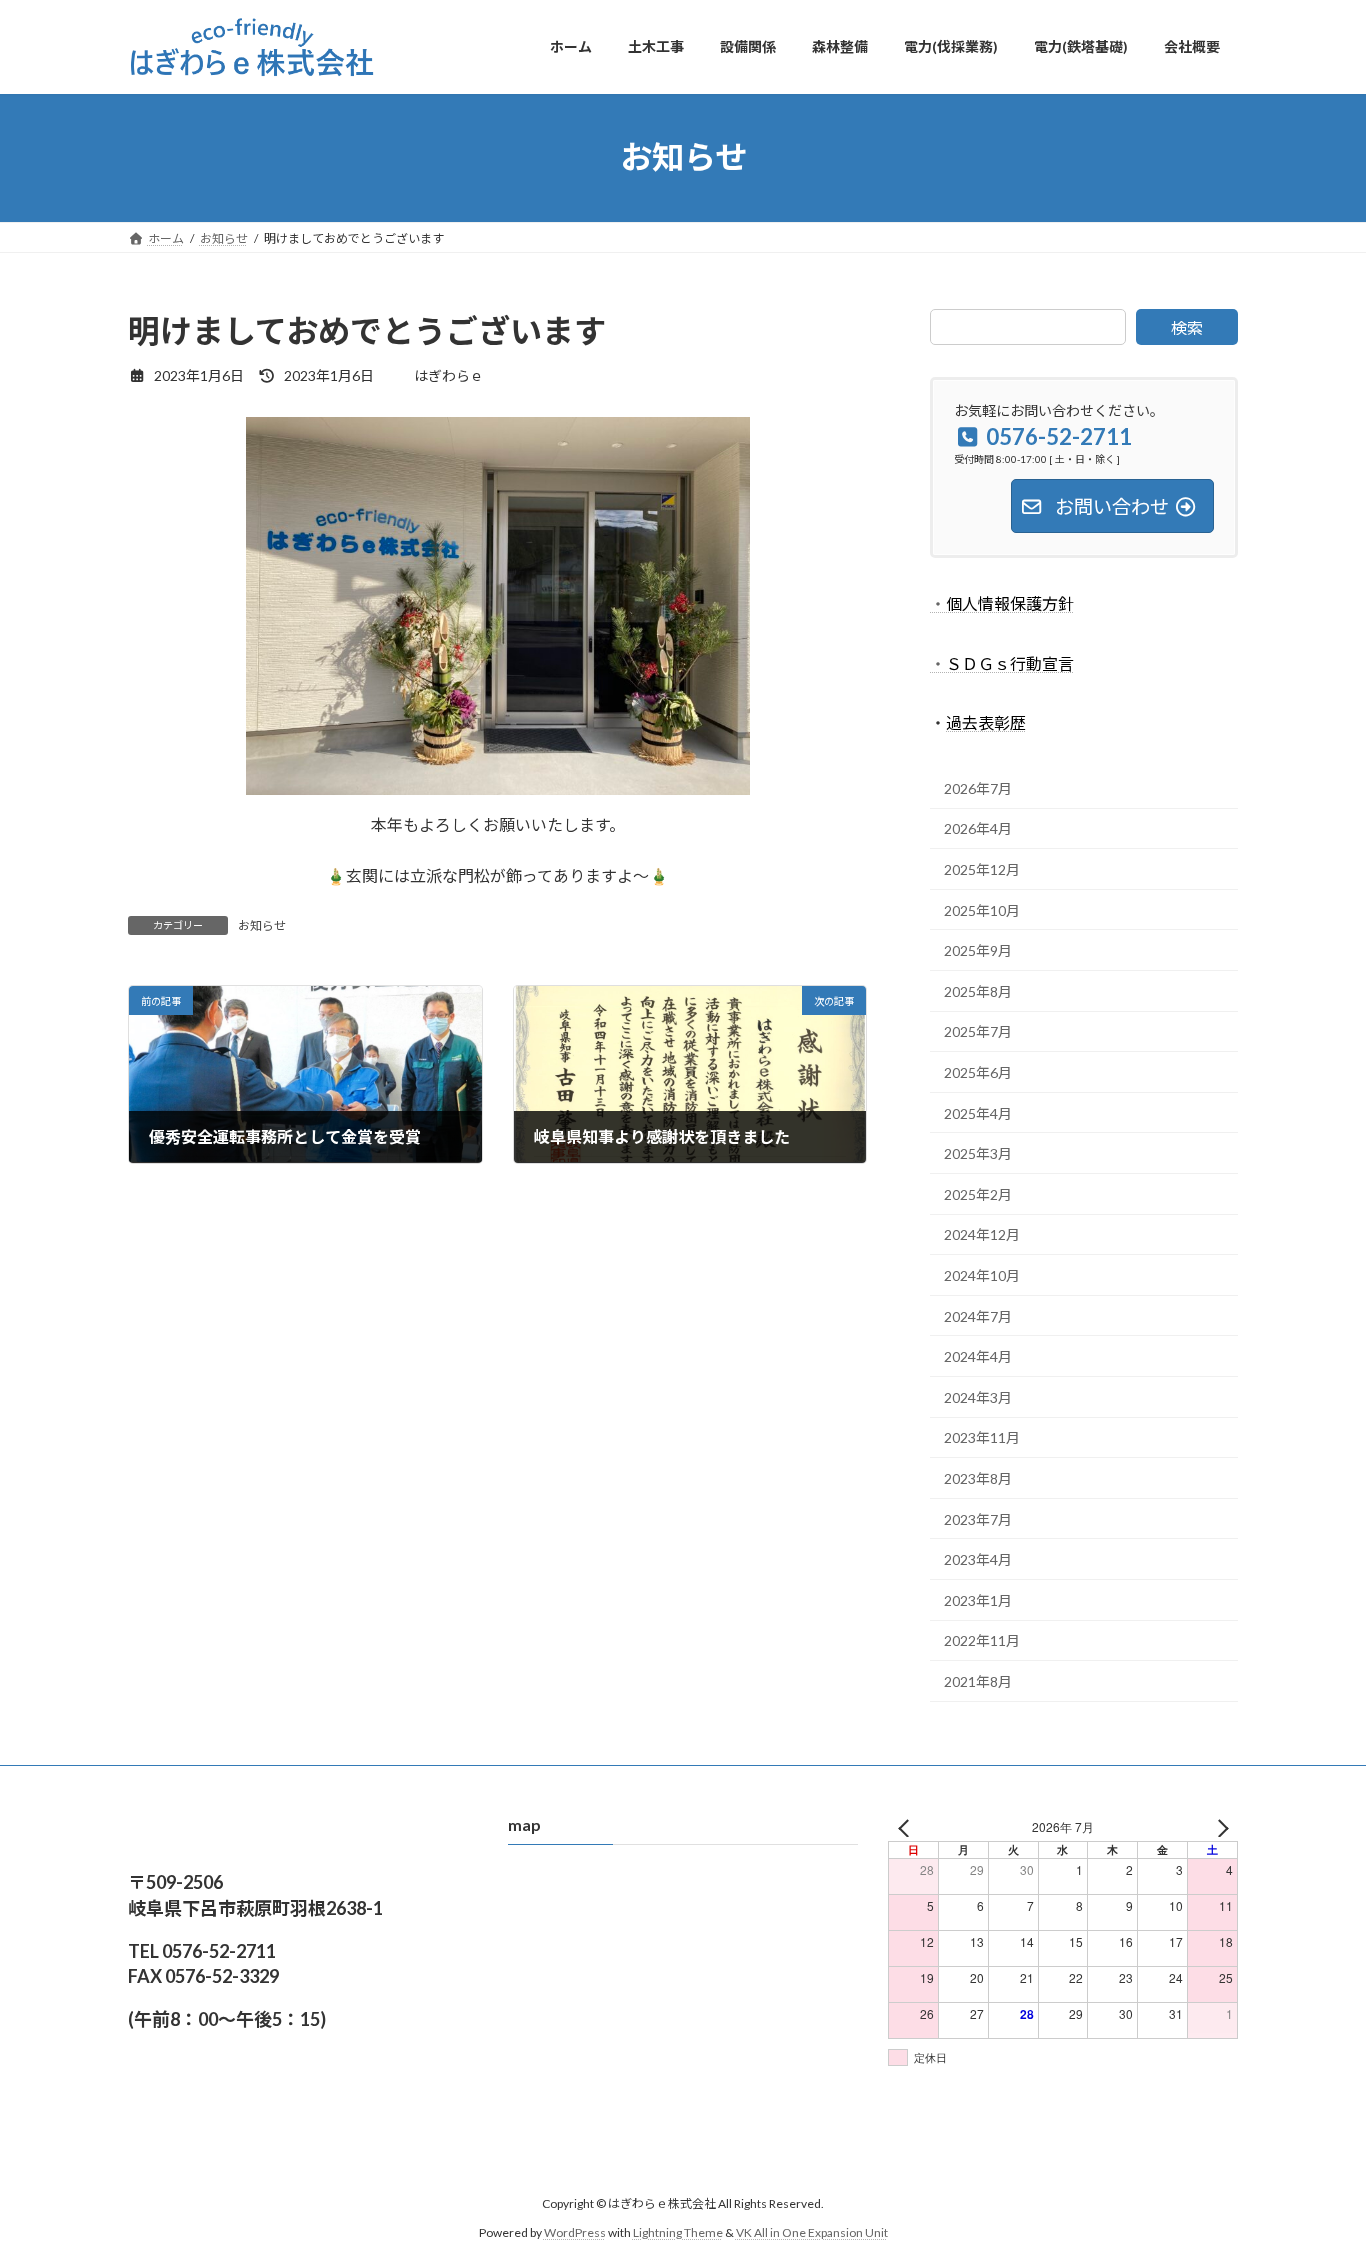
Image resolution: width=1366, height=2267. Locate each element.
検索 (1187, 327)
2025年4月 (978, 1112)
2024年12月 (982, 1234)
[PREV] (907, 1827)
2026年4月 (978, 828)
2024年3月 (978, 1396)
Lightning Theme (678, 2232)
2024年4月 (978, 1356)
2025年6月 (978, 1072)
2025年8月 (978, 990)
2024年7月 (978, 1315)
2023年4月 (978, 1559)
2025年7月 (978, 1031)
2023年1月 (978, 1599)
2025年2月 (978, 1193)
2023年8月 (978, 1478)
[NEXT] (1219, 1827)
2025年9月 (978, 950)
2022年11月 (982, 1640)
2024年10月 (982, 1275)
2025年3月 (978, 1153)
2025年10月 (982, 909)
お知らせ (262, 925)
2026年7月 (978, 787)
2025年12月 (982, 869)
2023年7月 (978, 1518)
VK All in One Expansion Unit (812, 2232)
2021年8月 (978, 1680)
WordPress (575, 2232)
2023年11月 (982, 1437)
